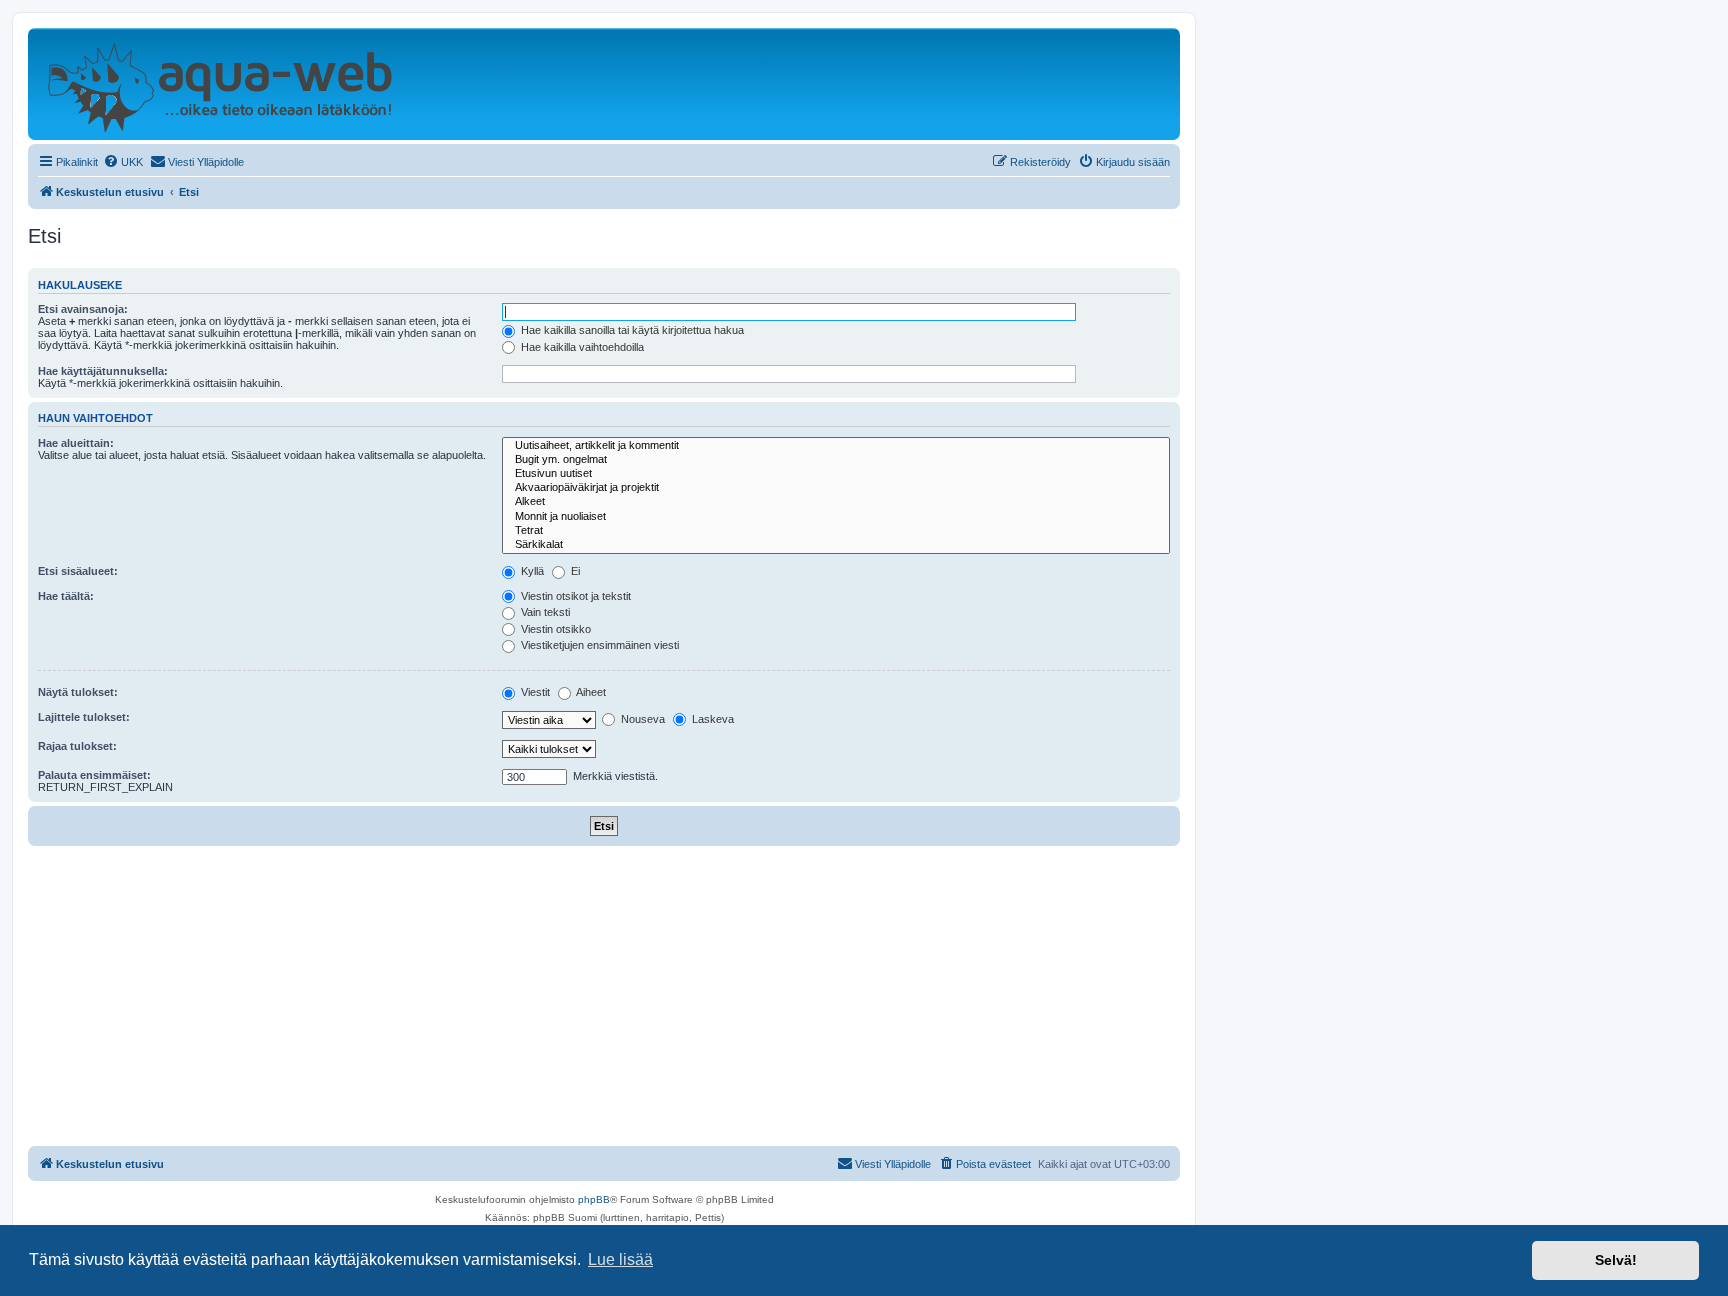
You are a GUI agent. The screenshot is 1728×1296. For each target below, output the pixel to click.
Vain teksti (544, 612)
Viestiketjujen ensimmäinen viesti (598, 645)
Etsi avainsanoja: (83, 309)
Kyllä (531, 571)
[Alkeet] (836, 502)
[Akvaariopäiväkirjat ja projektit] (836, 488)
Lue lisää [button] (620, 1259)
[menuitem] (123, 162)
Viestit (534, 692)
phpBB (594, 1199)
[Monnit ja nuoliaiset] (836, 517)
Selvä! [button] (1616, 1260)
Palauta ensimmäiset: (94, 775)
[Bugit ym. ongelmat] (836, 460)
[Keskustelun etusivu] (219, 84)
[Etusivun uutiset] (836, 474)
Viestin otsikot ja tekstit (574, 596)
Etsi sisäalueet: (78, 571)
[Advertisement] (604, 996)
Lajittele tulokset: (84, 717)
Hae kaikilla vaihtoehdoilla (581, 347)
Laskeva (711, 719)
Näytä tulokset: (78, 692)
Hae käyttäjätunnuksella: (103, 371)
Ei (574, 571)
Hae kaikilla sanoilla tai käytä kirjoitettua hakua (631, 330)
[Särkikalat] (836, 545)
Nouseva (641, 719)
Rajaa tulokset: (77, 746)
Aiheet (590, 692)
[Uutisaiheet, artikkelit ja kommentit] (836, 446)
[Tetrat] (836, 531)
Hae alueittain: (76, 443)
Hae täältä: (66, 596)
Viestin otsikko (554, 629)
